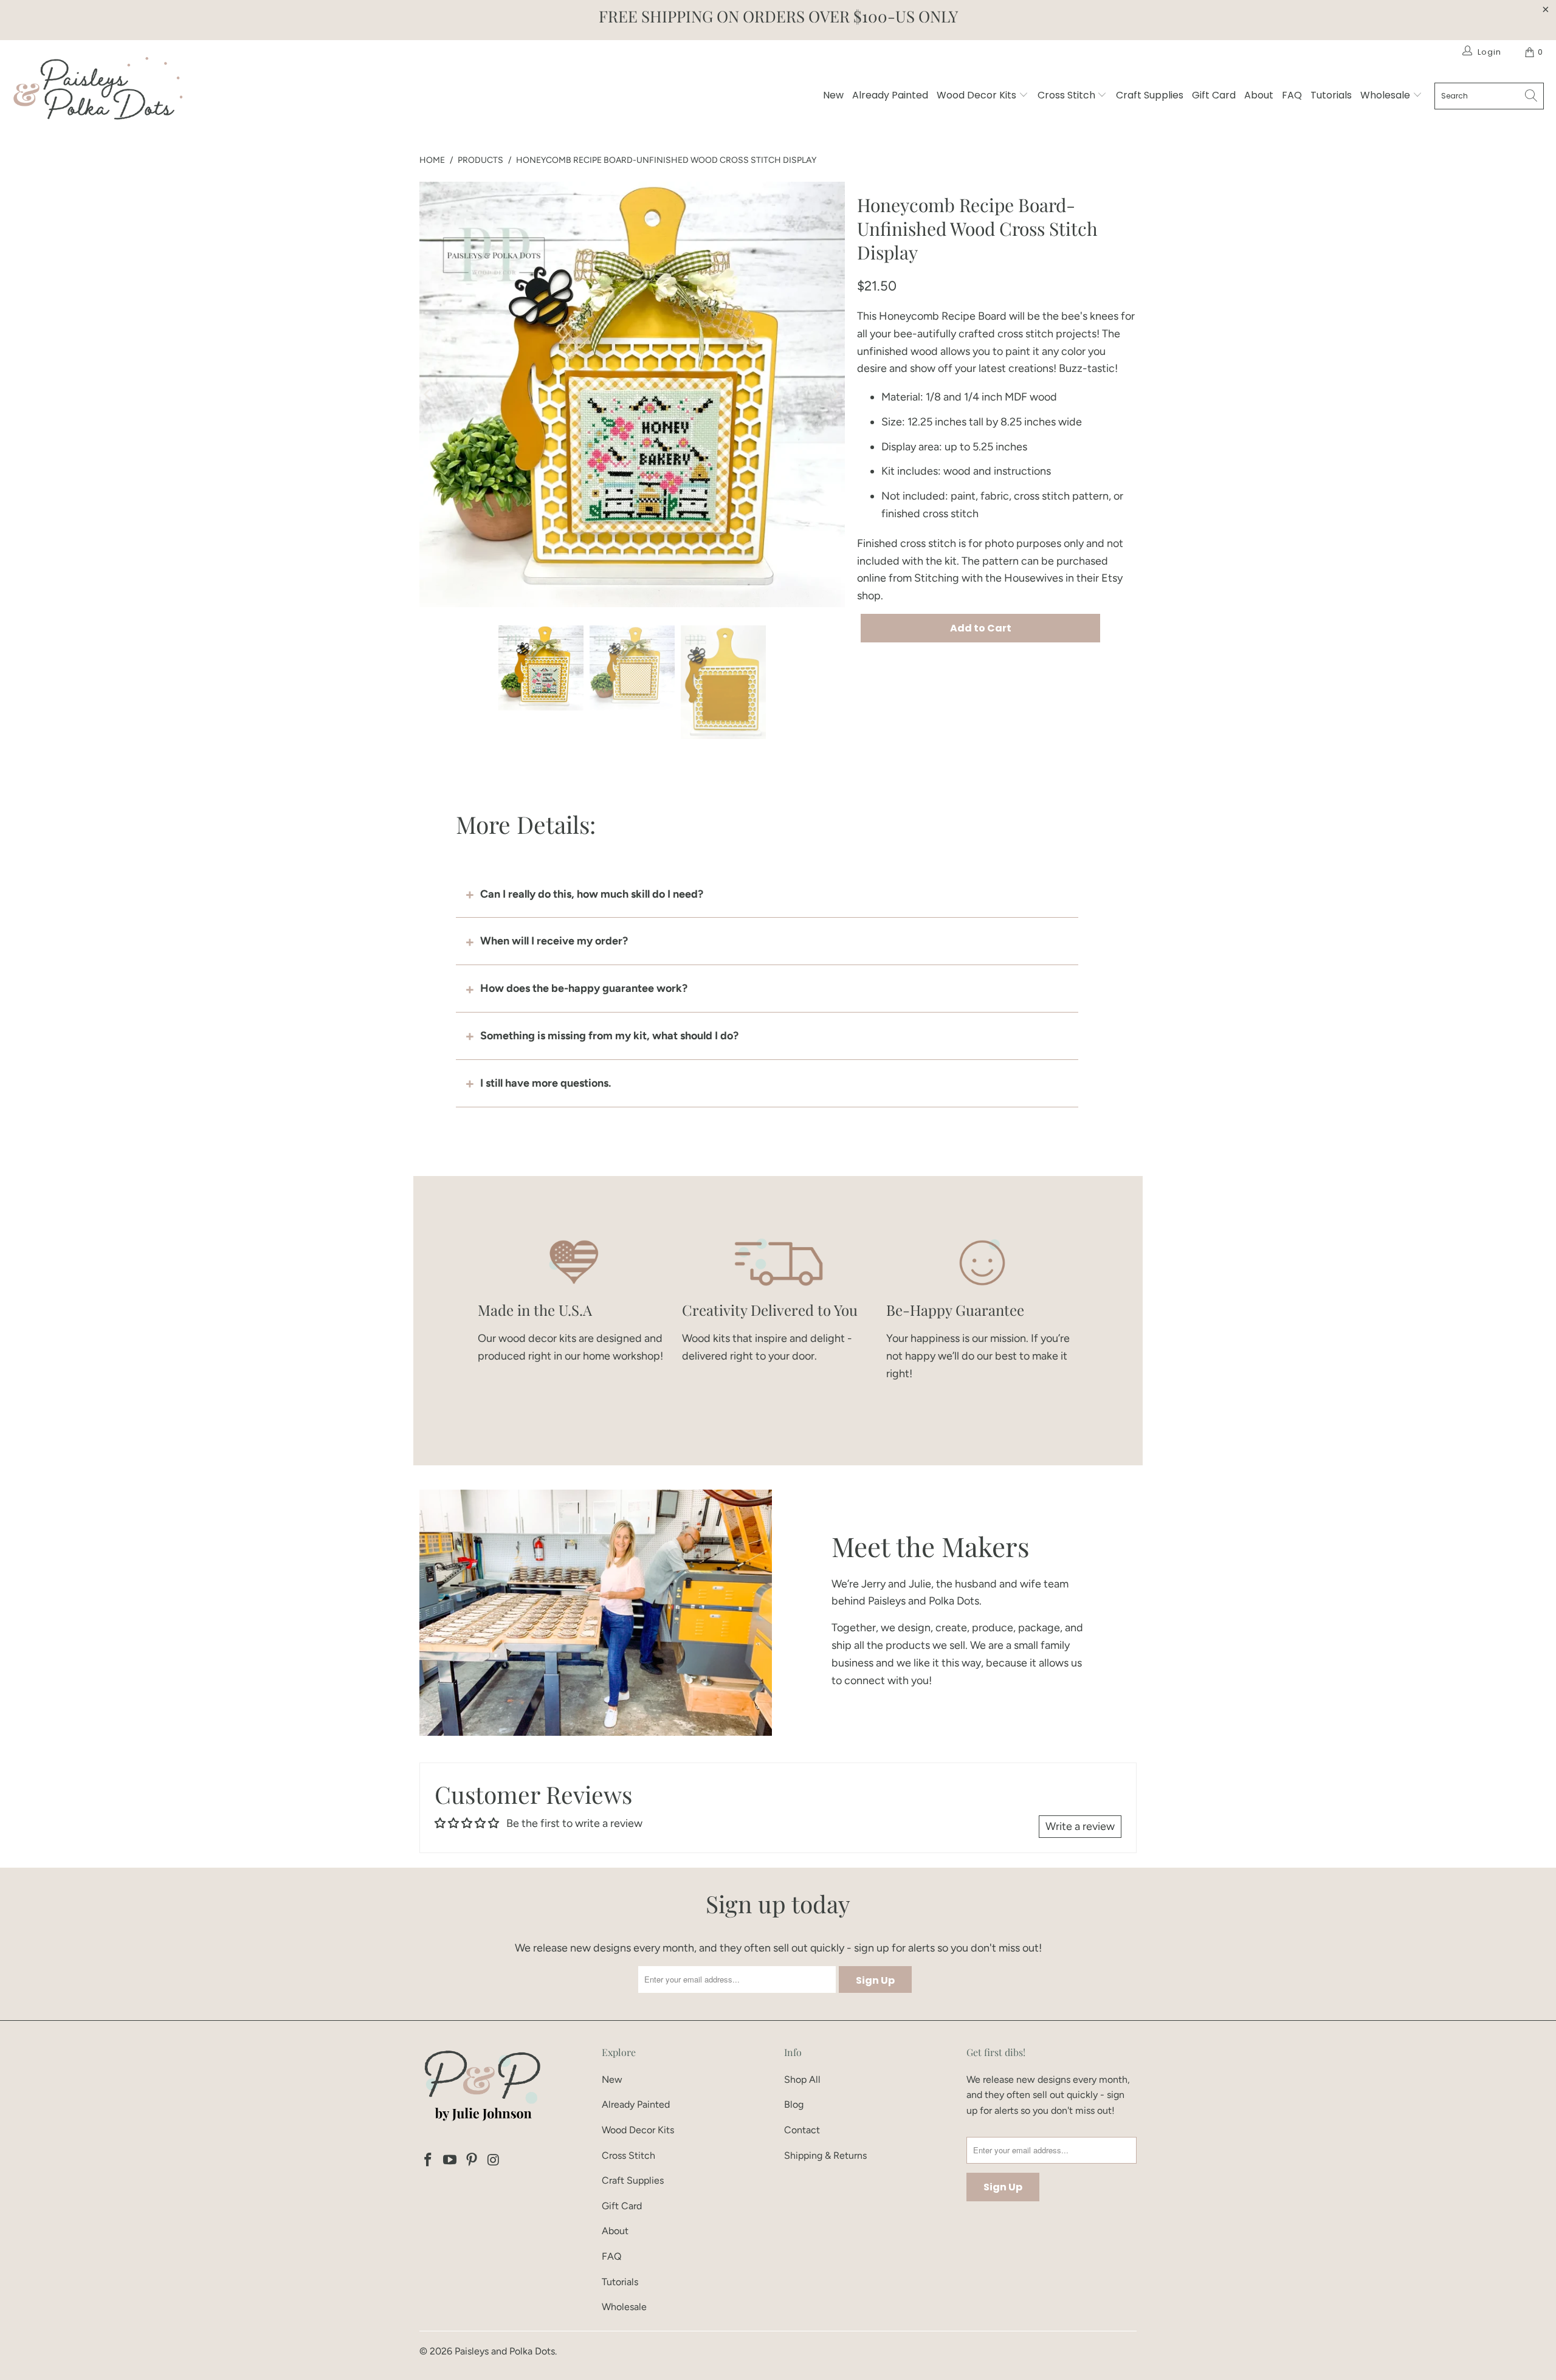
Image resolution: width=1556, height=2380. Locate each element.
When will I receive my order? (554, 941)
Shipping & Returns (825, 2155)
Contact (802, 2130)
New (833, 95)
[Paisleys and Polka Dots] (97, 91)
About (1259, 95)
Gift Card (1214, 95)
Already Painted (890, 95)
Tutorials (1331, 95)
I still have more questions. (546, 1083)
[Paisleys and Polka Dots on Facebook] (429, 2161)
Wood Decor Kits (978, 95)
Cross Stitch (1068, 95)
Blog (794, 2104)
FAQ (1292, 95)
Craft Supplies (1150, 95)
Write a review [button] (1080, 1826)
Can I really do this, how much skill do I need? (592, 894)
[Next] (836, 394)
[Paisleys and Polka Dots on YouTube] (450, 2161)
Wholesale (1386, 95)
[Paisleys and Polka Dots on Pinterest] (472, 2161)
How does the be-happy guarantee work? (584, 988)
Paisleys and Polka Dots (505, 2351)
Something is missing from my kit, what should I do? (609, 1036)
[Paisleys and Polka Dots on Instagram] (494, 2161)
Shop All (802, 2079)
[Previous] (429, 394)
